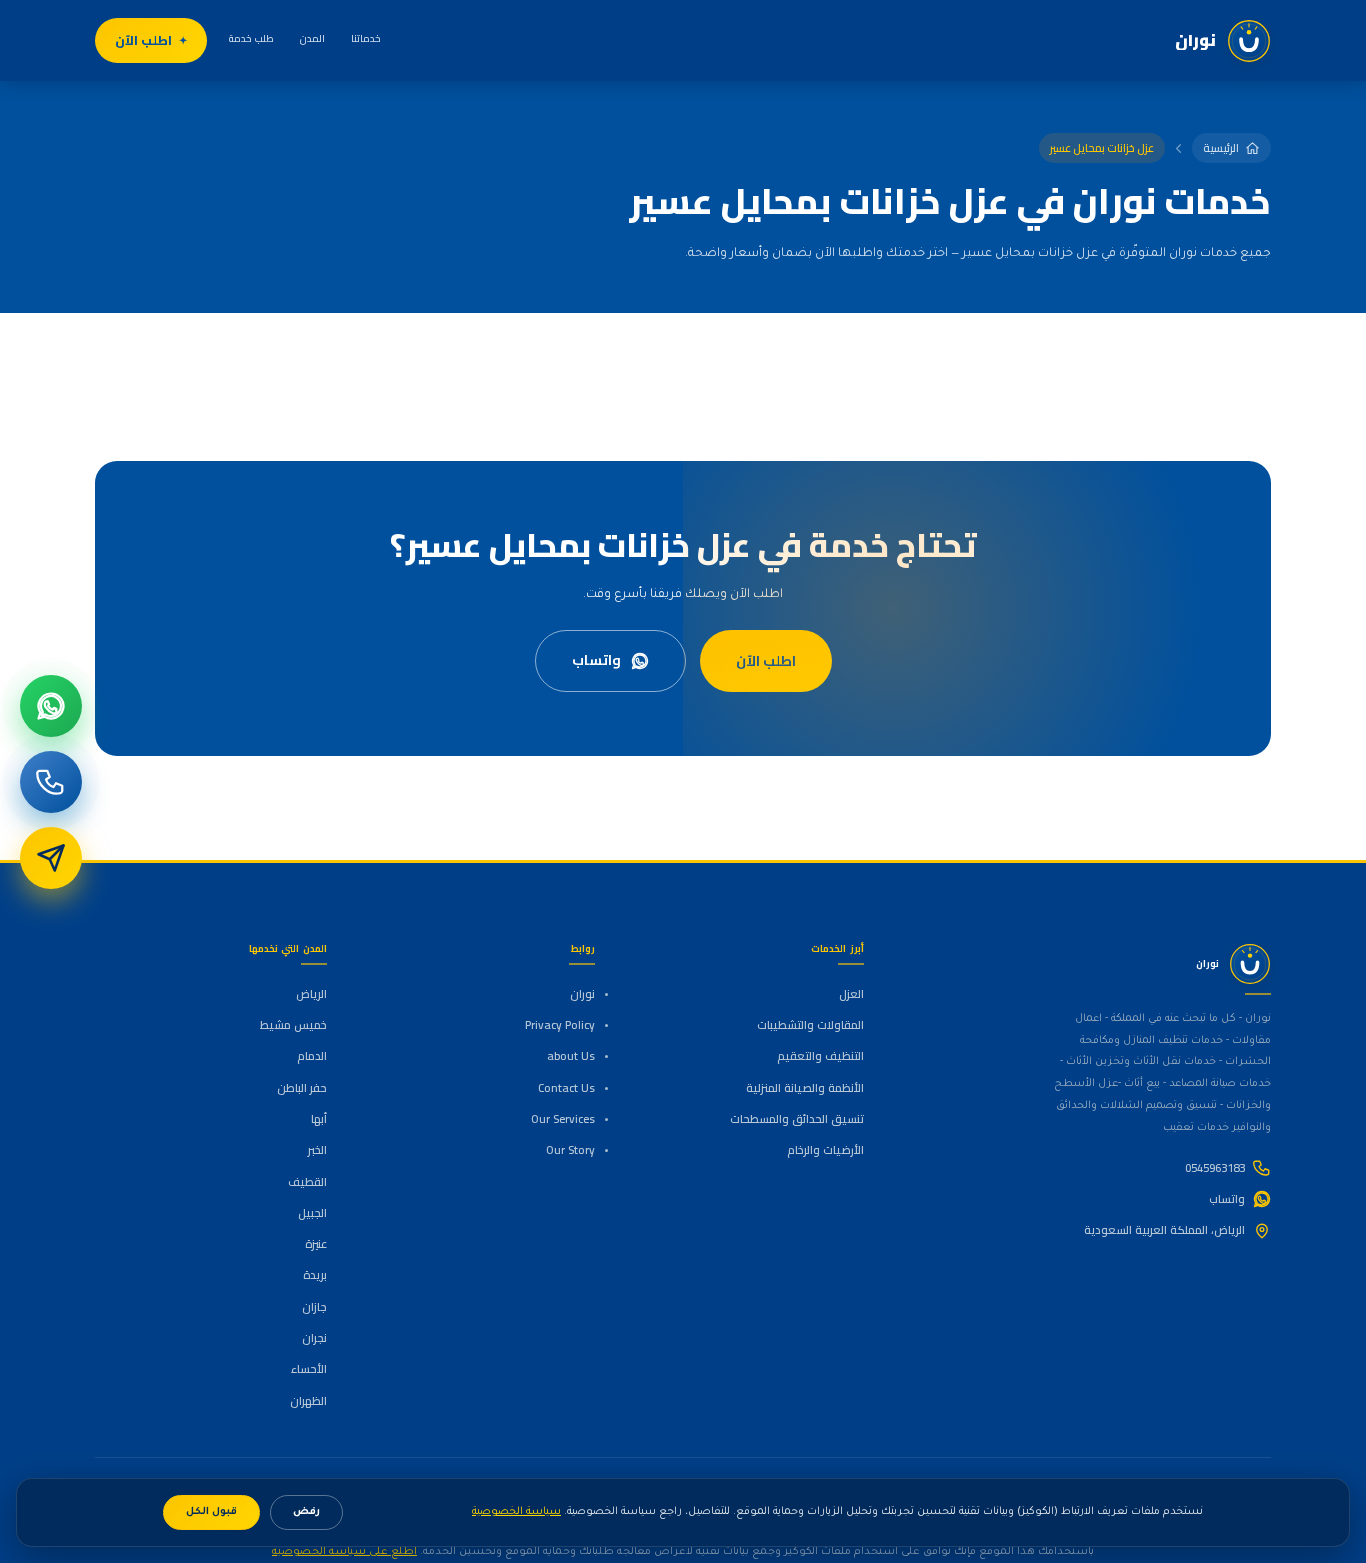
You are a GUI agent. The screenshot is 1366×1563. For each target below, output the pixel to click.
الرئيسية (1221, 148)
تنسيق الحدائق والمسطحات (796, 1119)
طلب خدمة (251, 38)
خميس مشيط (293, 1025)
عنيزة (316, 1244)
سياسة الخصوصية (516, 1512)
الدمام (312, 1056)
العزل (851, 994)
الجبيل (312, 1213)
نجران (314, 1338)
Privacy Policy (560, 1025)
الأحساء (309, 1369)
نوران (582, 994)
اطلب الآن (143, 40)
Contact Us (566, 1088)
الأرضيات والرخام (825, 1150)
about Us (571, 1056)
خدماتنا (366, 38)
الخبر (317, 1150)
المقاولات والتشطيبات (810, 1025)
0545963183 (1215, 1168)
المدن (312, 38)
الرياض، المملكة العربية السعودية (1164, 1230)
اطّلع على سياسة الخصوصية (344, 1552)
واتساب (596, 660)
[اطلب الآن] (51, 858)
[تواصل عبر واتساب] (51, 706)
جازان (314, 1307)
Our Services (563, 1119)
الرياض (311, 994)
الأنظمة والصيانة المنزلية (804, 1088)
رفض (306, 1512)
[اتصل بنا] (51, 782)
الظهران (308, 1401)
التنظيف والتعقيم (820, 1056)
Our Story (570, 1150)
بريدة (315, 1275)
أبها (319, 1119)
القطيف (307, 1182)
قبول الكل (211, 1512)
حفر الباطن (302, 1088)
